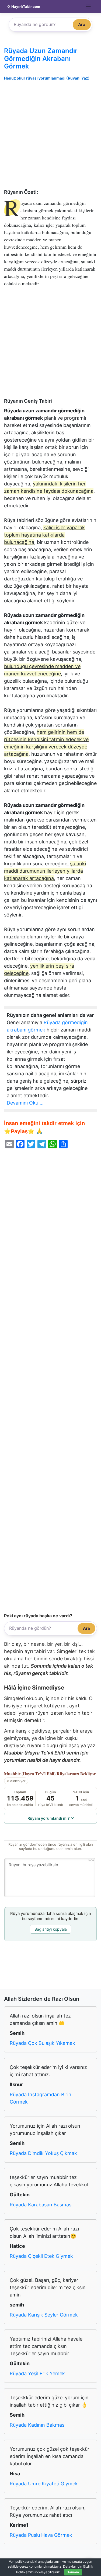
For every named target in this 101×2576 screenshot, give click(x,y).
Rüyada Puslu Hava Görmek (41, 2535)
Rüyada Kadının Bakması (38, 2425)
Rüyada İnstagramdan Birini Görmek (41, 2098)
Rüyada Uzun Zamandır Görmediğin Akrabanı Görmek (41, 59)
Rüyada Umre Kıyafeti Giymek (44, 2484)
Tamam (73, 2572)
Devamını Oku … (25, 1103)
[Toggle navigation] (88, 7)
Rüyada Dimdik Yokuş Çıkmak (43, 2153)
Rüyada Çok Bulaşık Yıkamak (42, 2043)
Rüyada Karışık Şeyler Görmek (44, 2315)
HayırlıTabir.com (25, 6)
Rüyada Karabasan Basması (41, 2205)
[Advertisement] (50, 136)
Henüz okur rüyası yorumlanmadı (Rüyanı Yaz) (47, 78)
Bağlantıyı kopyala (51, 1929)
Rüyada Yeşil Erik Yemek (37, 2373)
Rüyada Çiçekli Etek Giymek (41, 2256)
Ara (82, 24)
